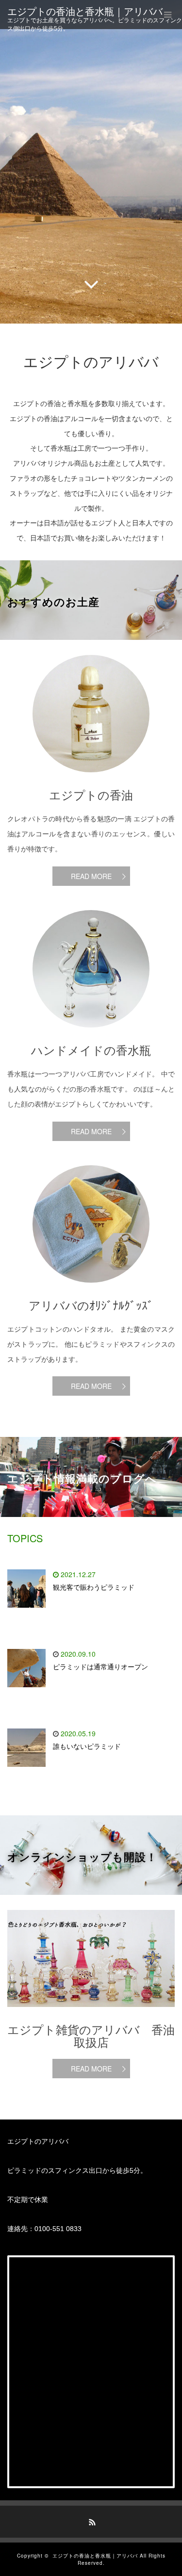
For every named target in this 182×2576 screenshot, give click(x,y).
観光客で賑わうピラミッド (94, 1587)
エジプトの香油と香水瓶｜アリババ (85, 12)
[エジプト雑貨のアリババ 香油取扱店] (91, 2014)
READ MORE (91, 876)
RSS (91, 2521)
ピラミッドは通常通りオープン (100, 1667)
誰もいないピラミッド (87, 1746)
